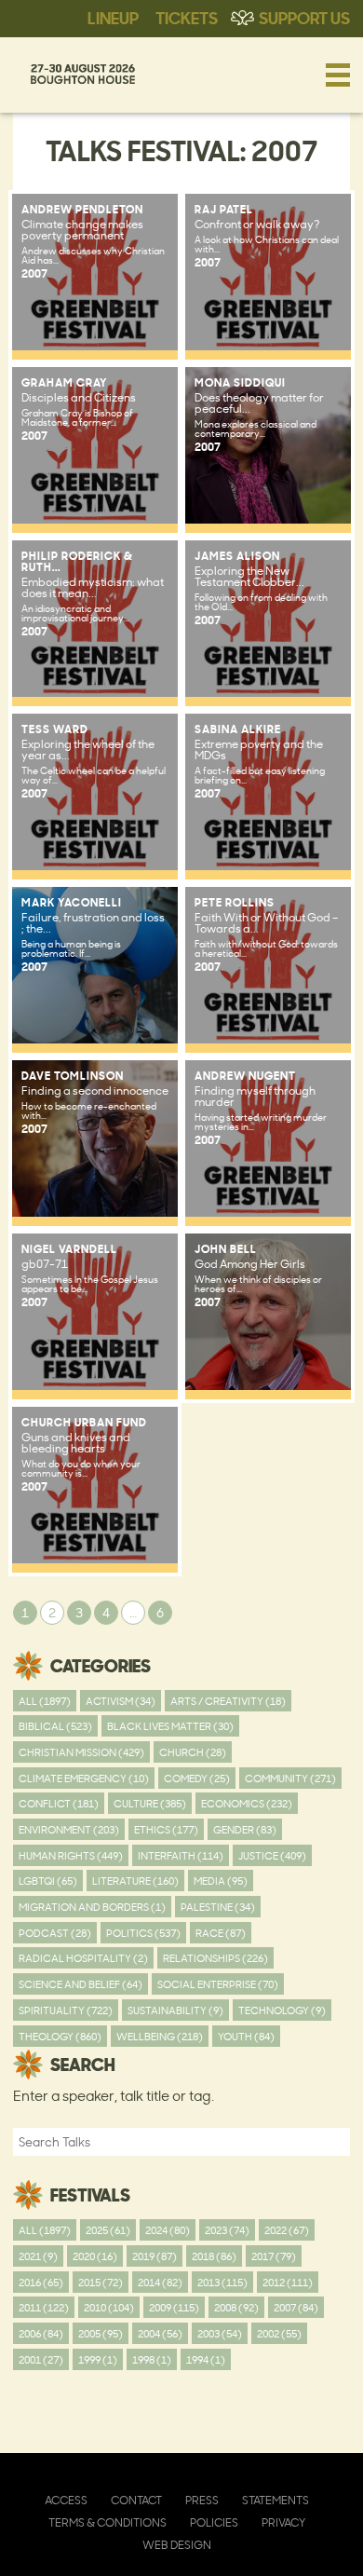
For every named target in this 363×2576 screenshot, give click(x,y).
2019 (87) (155, 2256)
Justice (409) (272, 1855)
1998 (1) (152, 2359)
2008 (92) (236, 2307)
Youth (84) (246, 2036)
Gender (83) (245, 1829)
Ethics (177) (166, 1829)
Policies (214, 2522)
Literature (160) (135, 1881)
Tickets (187, 17)
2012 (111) (288, 2282)
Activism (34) (121, 1701)
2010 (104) (109, 2307)
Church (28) (193, 1752)
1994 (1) (206, 2359)
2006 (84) (41, 2333)
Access (66, 2500)
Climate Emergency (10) (84, 1778)
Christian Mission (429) (81, 1752)
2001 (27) (41, 2359)
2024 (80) (168, 2230)
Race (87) (221, 1933)
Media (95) (221, 1881)
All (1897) (45, 1701)
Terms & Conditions (108, 2522)
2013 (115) (222, 2282)
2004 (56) (160, 2333)
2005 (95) (101, 2333)
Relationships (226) (215, 1958)
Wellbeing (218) (160, 2036)
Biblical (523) (55, 1726)
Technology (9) (282, 2010)
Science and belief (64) (81, 1984)
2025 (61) (108, 2230)
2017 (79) (274, 2256)
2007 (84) (296, 2307)
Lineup (113, 17)
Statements (276, 2500)
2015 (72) (101, 2282)
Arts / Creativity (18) (228, 1701)
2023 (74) (227, 2230)
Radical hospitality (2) (83, 1958)
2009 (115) (174, 2307)
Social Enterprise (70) (218, 1984)
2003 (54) (220, 2333)
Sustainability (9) (175, 2010)
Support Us (304, 17)
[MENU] (338, 75)
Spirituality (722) (66, 2010)
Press (202, 2500)
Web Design (177, 2545)
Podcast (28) (55, 1933)
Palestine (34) (218, 1907)
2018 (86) (214, 2256)
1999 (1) (98, 2359)
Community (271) (290, 1778)
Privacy (283, 2522)
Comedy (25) (197, 1778)
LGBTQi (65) (48, 1881)
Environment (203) (69, 1829)
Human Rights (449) (71, 1855)
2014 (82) (160, 2282)
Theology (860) (60, 2036)
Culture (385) (150, 1803)
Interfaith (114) (181, 1855)
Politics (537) (143, 1933)
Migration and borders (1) (92, 1907)
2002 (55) (279, 2333)
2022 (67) (287, 2230)
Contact (136, 2500)
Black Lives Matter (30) (170, 1726)
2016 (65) (41, 2282)
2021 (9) (38, 2256)
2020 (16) (95, 2256)
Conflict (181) (59, 1803)
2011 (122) (44, 2307)
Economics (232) (247, 1803)
